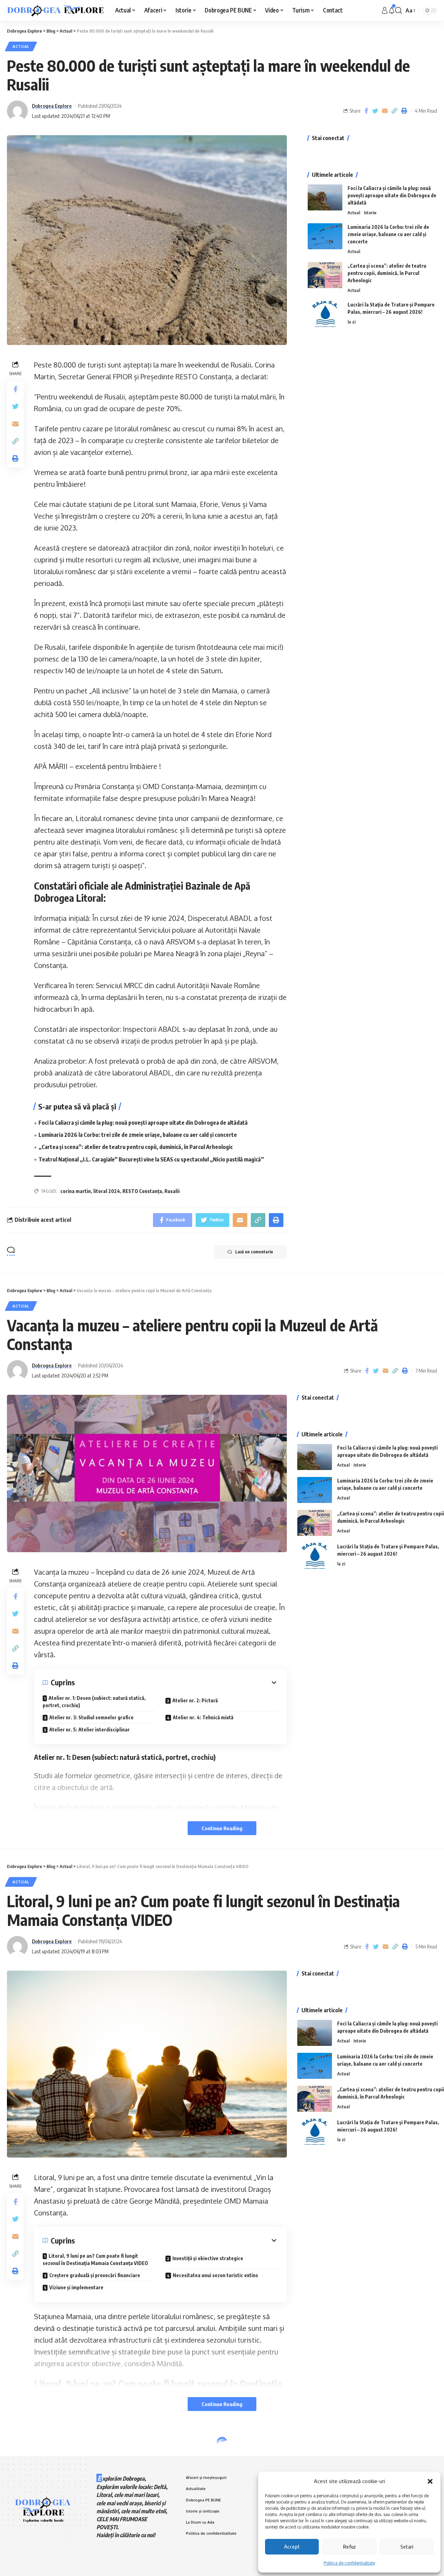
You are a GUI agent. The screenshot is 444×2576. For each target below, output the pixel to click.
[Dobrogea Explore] (55, 10)
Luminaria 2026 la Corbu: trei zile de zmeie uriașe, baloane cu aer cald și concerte (138, 1135)
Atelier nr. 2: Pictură (195, 1700)
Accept (292, 2547)
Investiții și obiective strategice (208, 2258)
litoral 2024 (107, 1191)
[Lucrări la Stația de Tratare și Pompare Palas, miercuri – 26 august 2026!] (325, 314)
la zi (352, 322)
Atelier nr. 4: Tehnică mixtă (203, 1717)
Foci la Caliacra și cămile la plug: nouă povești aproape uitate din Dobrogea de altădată (143, 1123)
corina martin (76, 1191)
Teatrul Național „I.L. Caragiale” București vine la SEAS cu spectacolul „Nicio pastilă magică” (151, 1159)
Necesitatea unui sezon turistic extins (215, 2275)
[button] (430, 2481)
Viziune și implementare (76, 2287)
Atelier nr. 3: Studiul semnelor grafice (91, 1717)
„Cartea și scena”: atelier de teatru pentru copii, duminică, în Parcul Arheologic (136, 1147)
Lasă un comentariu (254, 1252)
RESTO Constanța (142, 1191)
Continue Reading (222, 1828)
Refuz (349, 2547)
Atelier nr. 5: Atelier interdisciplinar (89, 1730)
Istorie (370, 213)
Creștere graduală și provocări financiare (95, 2275)
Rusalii (172, 1191)
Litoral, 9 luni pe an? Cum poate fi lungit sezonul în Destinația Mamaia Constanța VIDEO (95, 2259)
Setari (407, 2547)
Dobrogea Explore (52, 106)
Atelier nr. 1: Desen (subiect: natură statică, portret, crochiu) (94, 1702)
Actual (21, 46)
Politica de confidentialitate (349, 2563)
